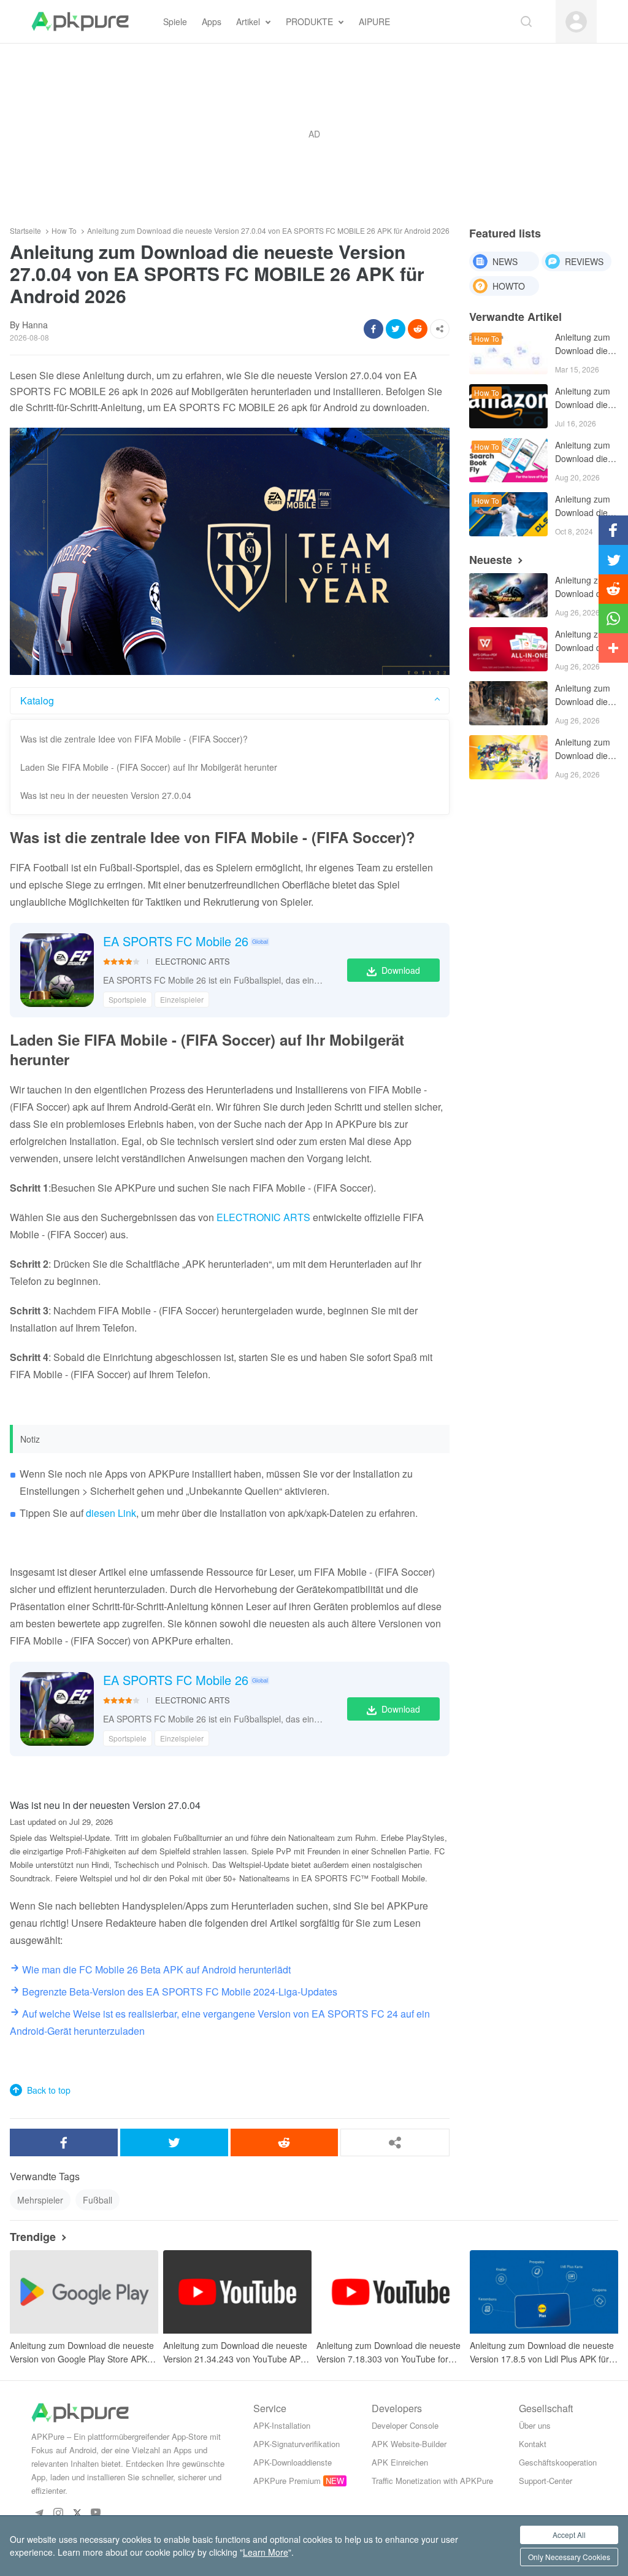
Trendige (33, 2237)
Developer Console (405, 2425)
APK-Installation (282, 2425)
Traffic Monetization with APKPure (432, 2481)
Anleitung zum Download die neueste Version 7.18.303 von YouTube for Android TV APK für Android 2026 (389, 2352)
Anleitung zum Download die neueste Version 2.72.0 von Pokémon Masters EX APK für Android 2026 (583, 750)
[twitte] (77, 2512)
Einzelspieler (182, 999)
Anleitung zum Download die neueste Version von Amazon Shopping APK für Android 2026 (583, 399)
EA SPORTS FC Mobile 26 (176, 941)
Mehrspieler (40, 2200)
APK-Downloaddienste (293, 2462)
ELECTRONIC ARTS (193, 961)
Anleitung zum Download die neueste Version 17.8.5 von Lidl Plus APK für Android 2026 (542, 2352)
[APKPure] (80, 21)
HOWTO (509, 286)
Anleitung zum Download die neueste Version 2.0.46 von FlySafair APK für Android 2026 (583, 453)
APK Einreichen (400, 2462)
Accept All (569, 2535)
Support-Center (546, 2481)
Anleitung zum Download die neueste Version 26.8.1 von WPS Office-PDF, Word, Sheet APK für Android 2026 (583, 642)
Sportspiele (128, 999)
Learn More (266, 2552)
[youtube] (96, 2512)
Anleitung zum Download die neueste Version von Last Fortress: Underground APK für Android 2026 (583, 696)
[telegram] (39, 2512)
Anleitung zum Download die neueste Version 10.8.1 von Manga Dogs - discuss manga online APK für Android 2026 (584, 345)
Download (401, 970)
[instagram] (58, 2512)
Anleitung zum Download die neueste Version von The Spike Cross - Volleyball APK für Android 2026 (583, 588)
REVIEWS (584, 261)
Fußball (98, 2200)
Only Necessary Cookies (569, 2557)
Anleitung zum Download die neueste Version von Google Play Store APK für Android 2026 (82, 2352)
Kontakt (533, 2444)
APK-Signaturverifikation (297, 2444)
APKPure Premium (287, 2481)
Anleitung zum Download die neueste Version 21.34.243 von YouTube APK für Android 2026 (235, 2352)
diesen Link (111, 1513)
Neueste (491, 560)
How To (64, 231)
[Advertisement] (314, 134)
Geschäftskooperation (558, 2462)
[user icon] (576, 22)
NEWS (505, 261)
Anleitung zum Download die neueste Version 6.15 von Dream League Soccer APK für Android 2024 (584, 507)
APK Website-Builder (409, 2444)
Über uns (535, 2425)
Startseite (25, 231)
